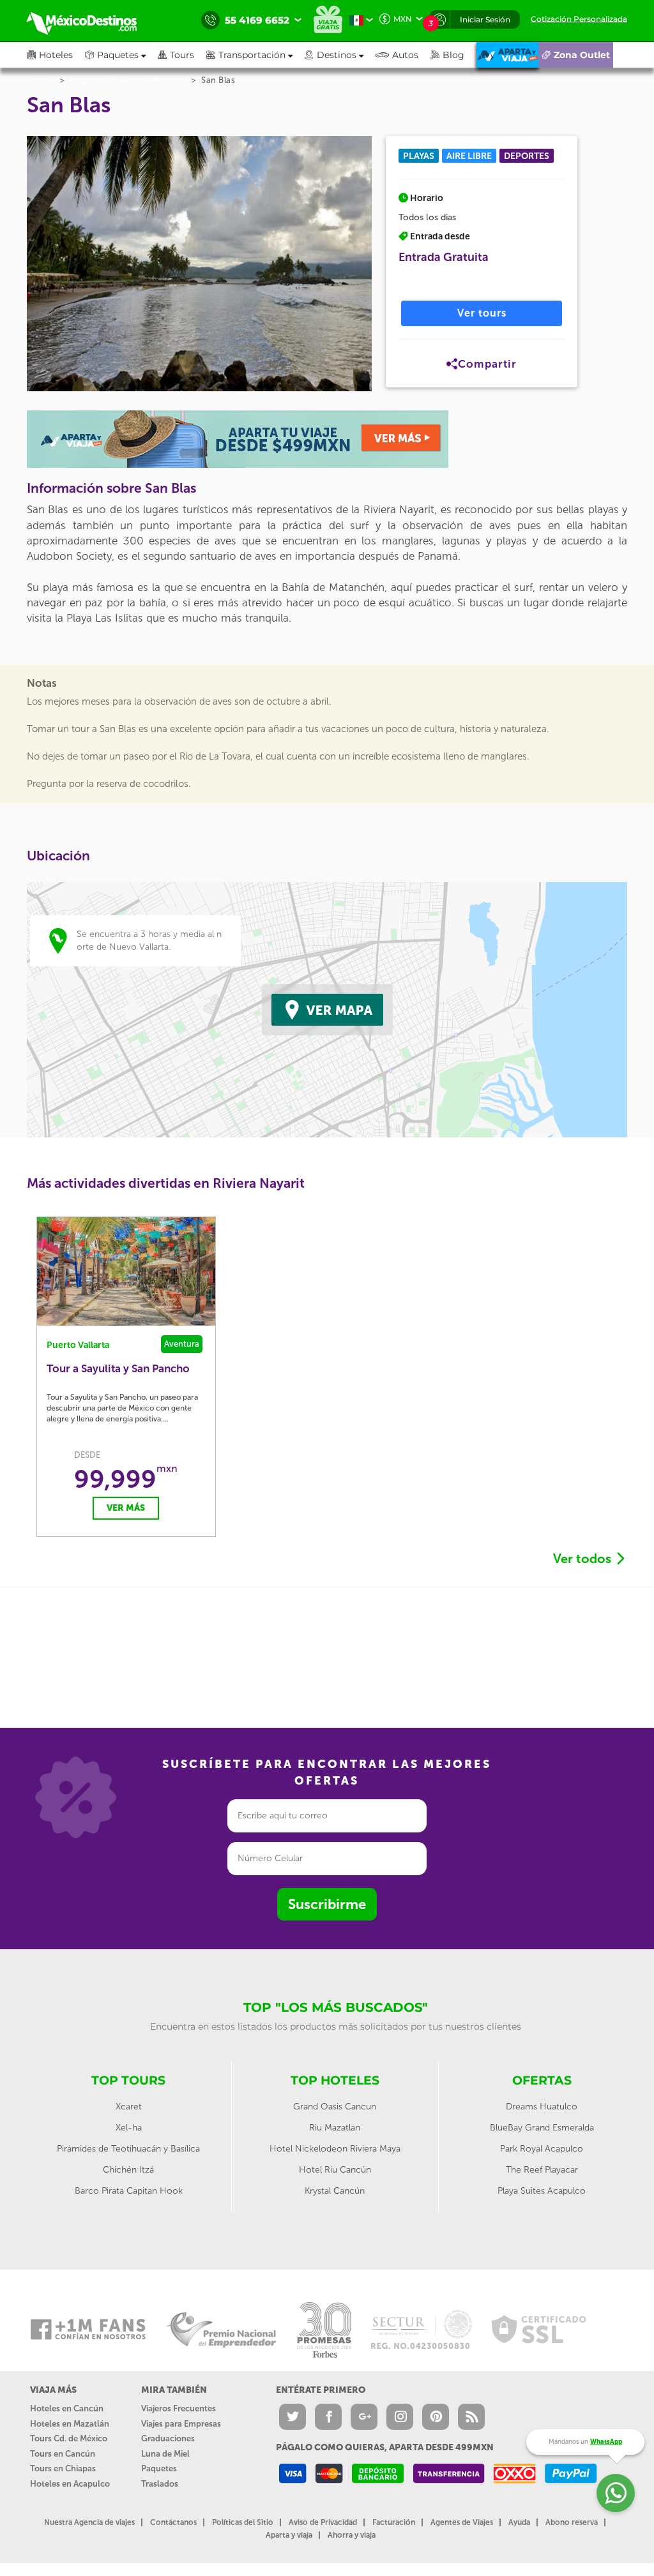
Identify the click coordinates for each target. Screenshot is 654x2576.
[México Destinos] (91, 20)
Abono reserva (572, 2522)
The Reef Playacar (542, 2170)
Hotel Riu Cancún (335, 2170)
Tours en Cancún (63, 2454)
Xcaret (129, 2107)
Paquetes (159, 2468)
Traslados (160, 2484)
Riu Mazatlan (335, 2128)
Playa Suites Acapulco (542, 2191)
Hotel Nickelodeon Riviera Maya (335, 2149)
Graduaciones (168, 2438)
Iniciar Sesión (485, 19)
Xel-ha (129, 2128)
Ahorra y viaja (352, 2535)
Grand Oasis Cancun (335, 2107)
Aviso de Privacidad (323, 2522)
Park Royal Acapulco (542, 2149)
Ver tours (482, 313)
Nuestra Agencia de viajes (89, 2522)
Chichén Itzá (128, 2170)
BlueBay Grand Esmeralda (542, 2128)
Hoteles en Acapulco (70, 2484)
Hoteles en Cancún (67, 2408)
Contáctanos (173, 2522)
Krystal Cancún (335, 2191)
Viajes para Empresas (181, 2424)
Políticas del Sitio (243, 2522)
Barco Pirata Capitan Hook (129, 2191)
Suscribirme (327, 1904)
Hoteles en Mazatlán (70, 2424)
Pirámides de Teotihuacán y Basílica (128, 2149)
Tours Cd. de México (69, 2438)
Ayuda (519, 2522)
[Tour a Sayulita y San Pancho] (126, 1271)
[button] (255, 55)
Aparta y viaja (289, 2535)
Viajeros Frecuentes (179, 2408)
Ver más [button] (126, 1508)
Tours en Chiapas (63, 2468)
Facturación (394, 2522)
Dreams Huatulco (542, 2107)
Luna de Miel (165, 2454)
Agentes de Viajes (462, 2522)
